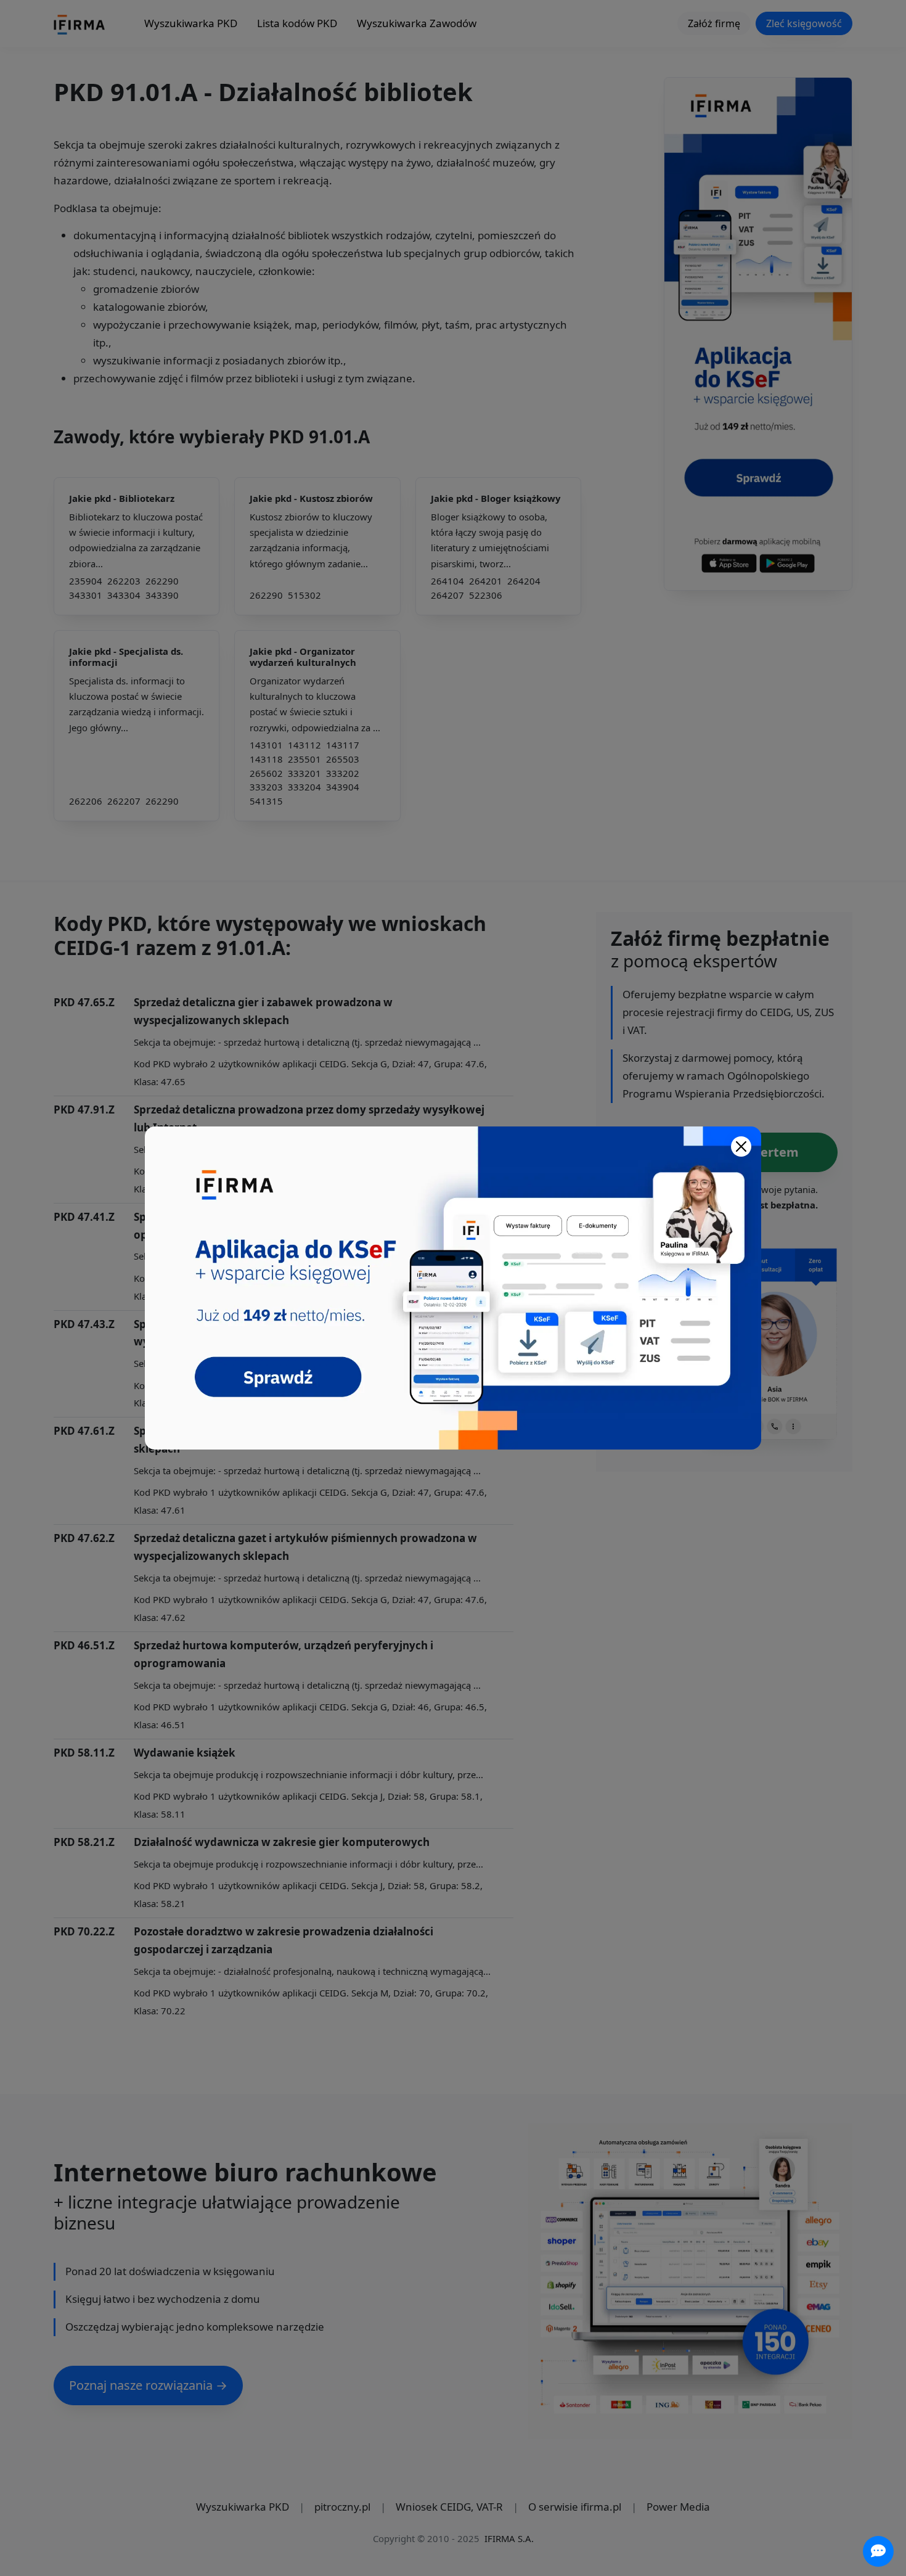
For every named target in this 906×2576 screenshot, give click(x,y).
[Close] (741, 1146)
